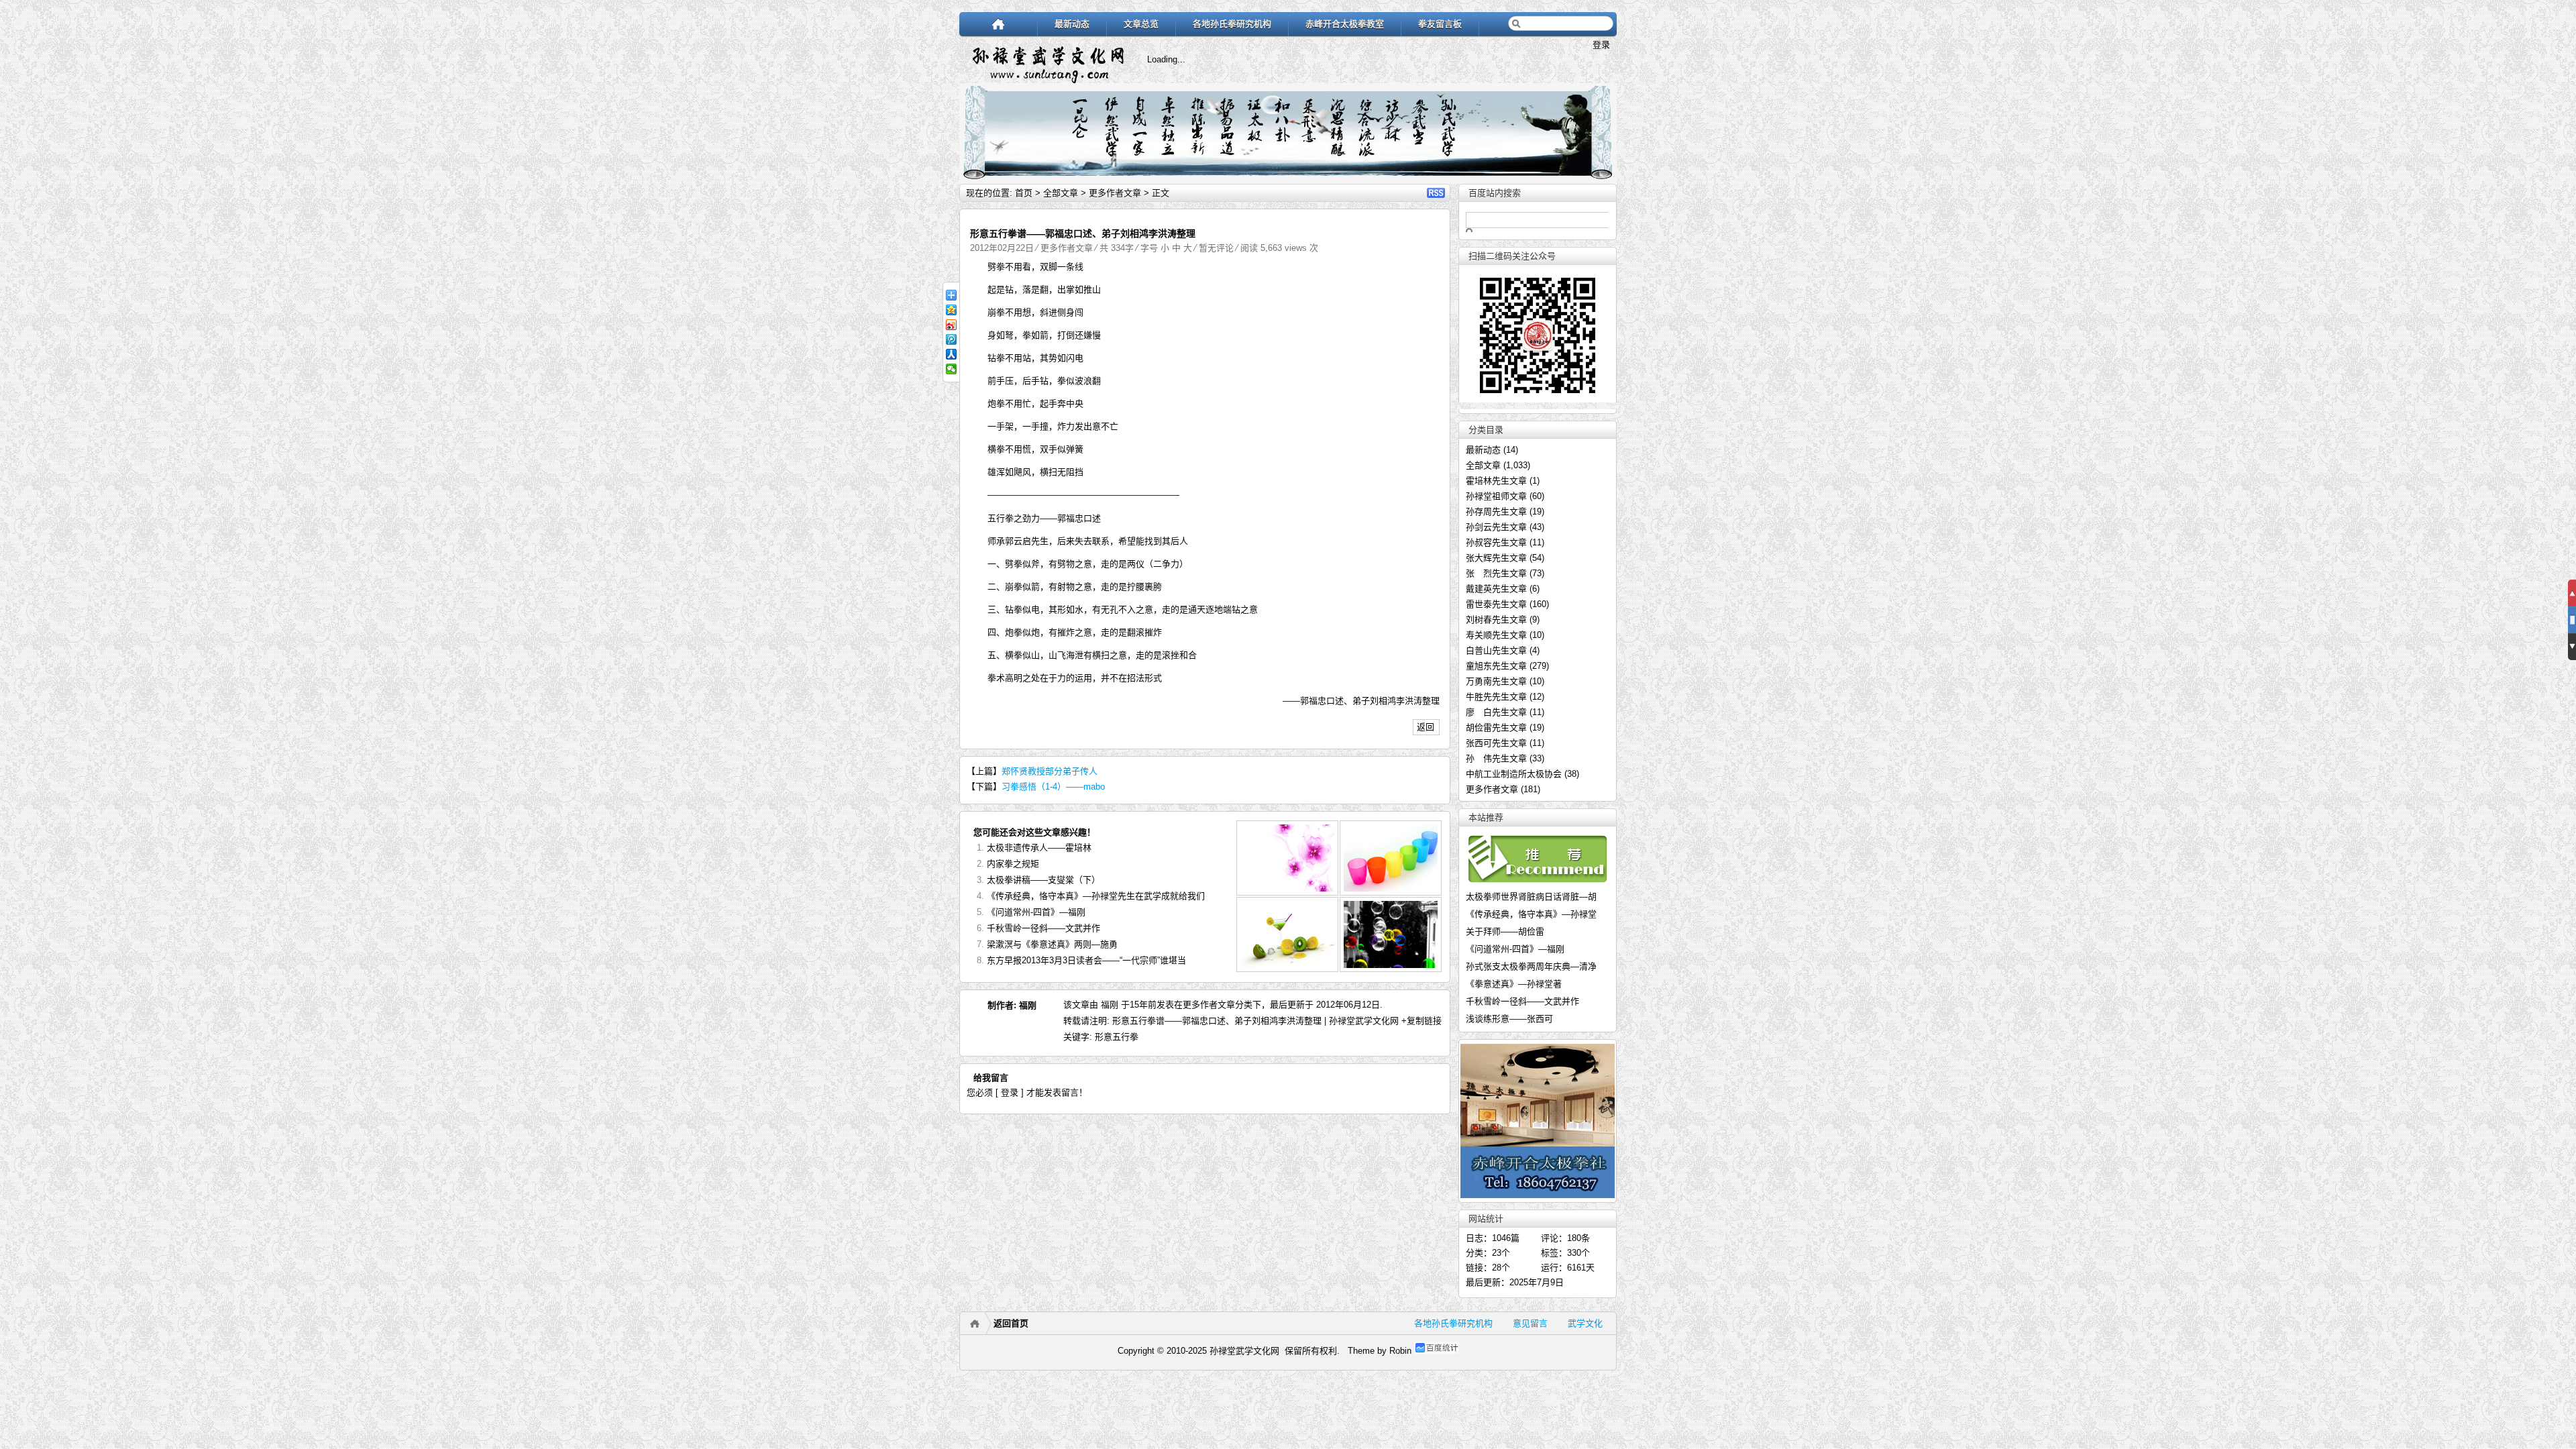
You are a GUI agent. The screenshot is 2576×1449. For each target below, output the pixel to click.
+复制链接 (1420, 1021)
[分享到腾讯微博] (951, 339)
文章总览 (1141, 24)
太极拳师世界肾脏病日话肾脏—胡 (1531, 893)
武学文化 (1585, 1323)
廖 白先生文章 (1496, 712)
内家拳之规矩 (1013, 864)
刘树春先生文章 (1496, 620)
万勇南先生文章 (1496, 681)
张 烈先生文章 (1496, 573)
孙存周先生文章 (1496, 512)
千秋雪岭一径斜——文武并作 (1043, 928)
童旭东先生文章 (1496, 666)
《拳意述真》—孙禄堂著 (1514, 980)
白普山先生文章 (1496, 650)
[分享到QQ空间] (951, 310)
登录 (1601, 45)
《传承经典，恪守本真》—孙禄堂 (1531, 910)
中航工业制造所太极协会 (1514, 774)
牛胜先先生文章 (1496, 697)
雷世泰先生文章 (1496, 604)
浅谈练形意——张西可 (1509, 1015)
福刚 (1028, 1005)
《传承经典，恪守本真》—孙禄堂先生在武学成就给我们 (1096, 896)
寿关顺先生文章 (1496, 635)
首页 (1024, 193)
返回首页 (1011, 1323)
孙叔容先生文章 (1496, 542)
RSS (1436, 193)
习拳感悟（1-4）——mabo (1053, 787)
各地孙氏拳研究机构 (1232, 24)
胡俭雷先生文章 (1496, 728)
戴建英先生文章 (1496, 589)
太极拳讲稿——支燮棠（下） (1043, 880)
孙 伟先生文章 (1496, 758)
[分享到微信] (951, 369)
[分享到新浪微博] (951, 325)
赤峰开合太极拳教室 (1345, 24)
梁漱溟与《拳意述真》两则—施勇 (1052, 944)
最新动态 (1072, 24)
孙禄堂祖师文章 (1496, 496)
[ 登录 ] (1010, 1092)
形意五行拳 (1117, 1037)
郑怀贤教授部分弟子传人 (1050, 771)
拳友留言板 (1440, 24)
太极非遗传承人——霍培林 (1039, 848)
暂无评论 (1216, 248)
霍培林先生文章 (1496, 481)
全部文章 (1061, 193)
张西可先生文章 (1496, 743)
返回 (1426, 727)
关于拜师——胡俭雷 (1505, 927)
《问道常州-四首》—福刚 (1036, 912)
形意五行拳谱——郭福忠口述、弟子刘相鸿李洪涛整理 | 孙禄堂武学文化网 (1255, 1021)
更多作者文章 (1115, 193)
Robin (1400, 1351)
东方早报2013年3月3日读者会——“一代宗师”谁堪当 (1086, 960)
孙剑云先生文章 (1496, 527)
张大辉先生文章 (1496, 558)
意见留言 (1530, 1323)
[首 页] (999, 24)
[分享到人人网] (951, 354)
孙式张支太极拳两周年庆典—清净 (1531, 962)
